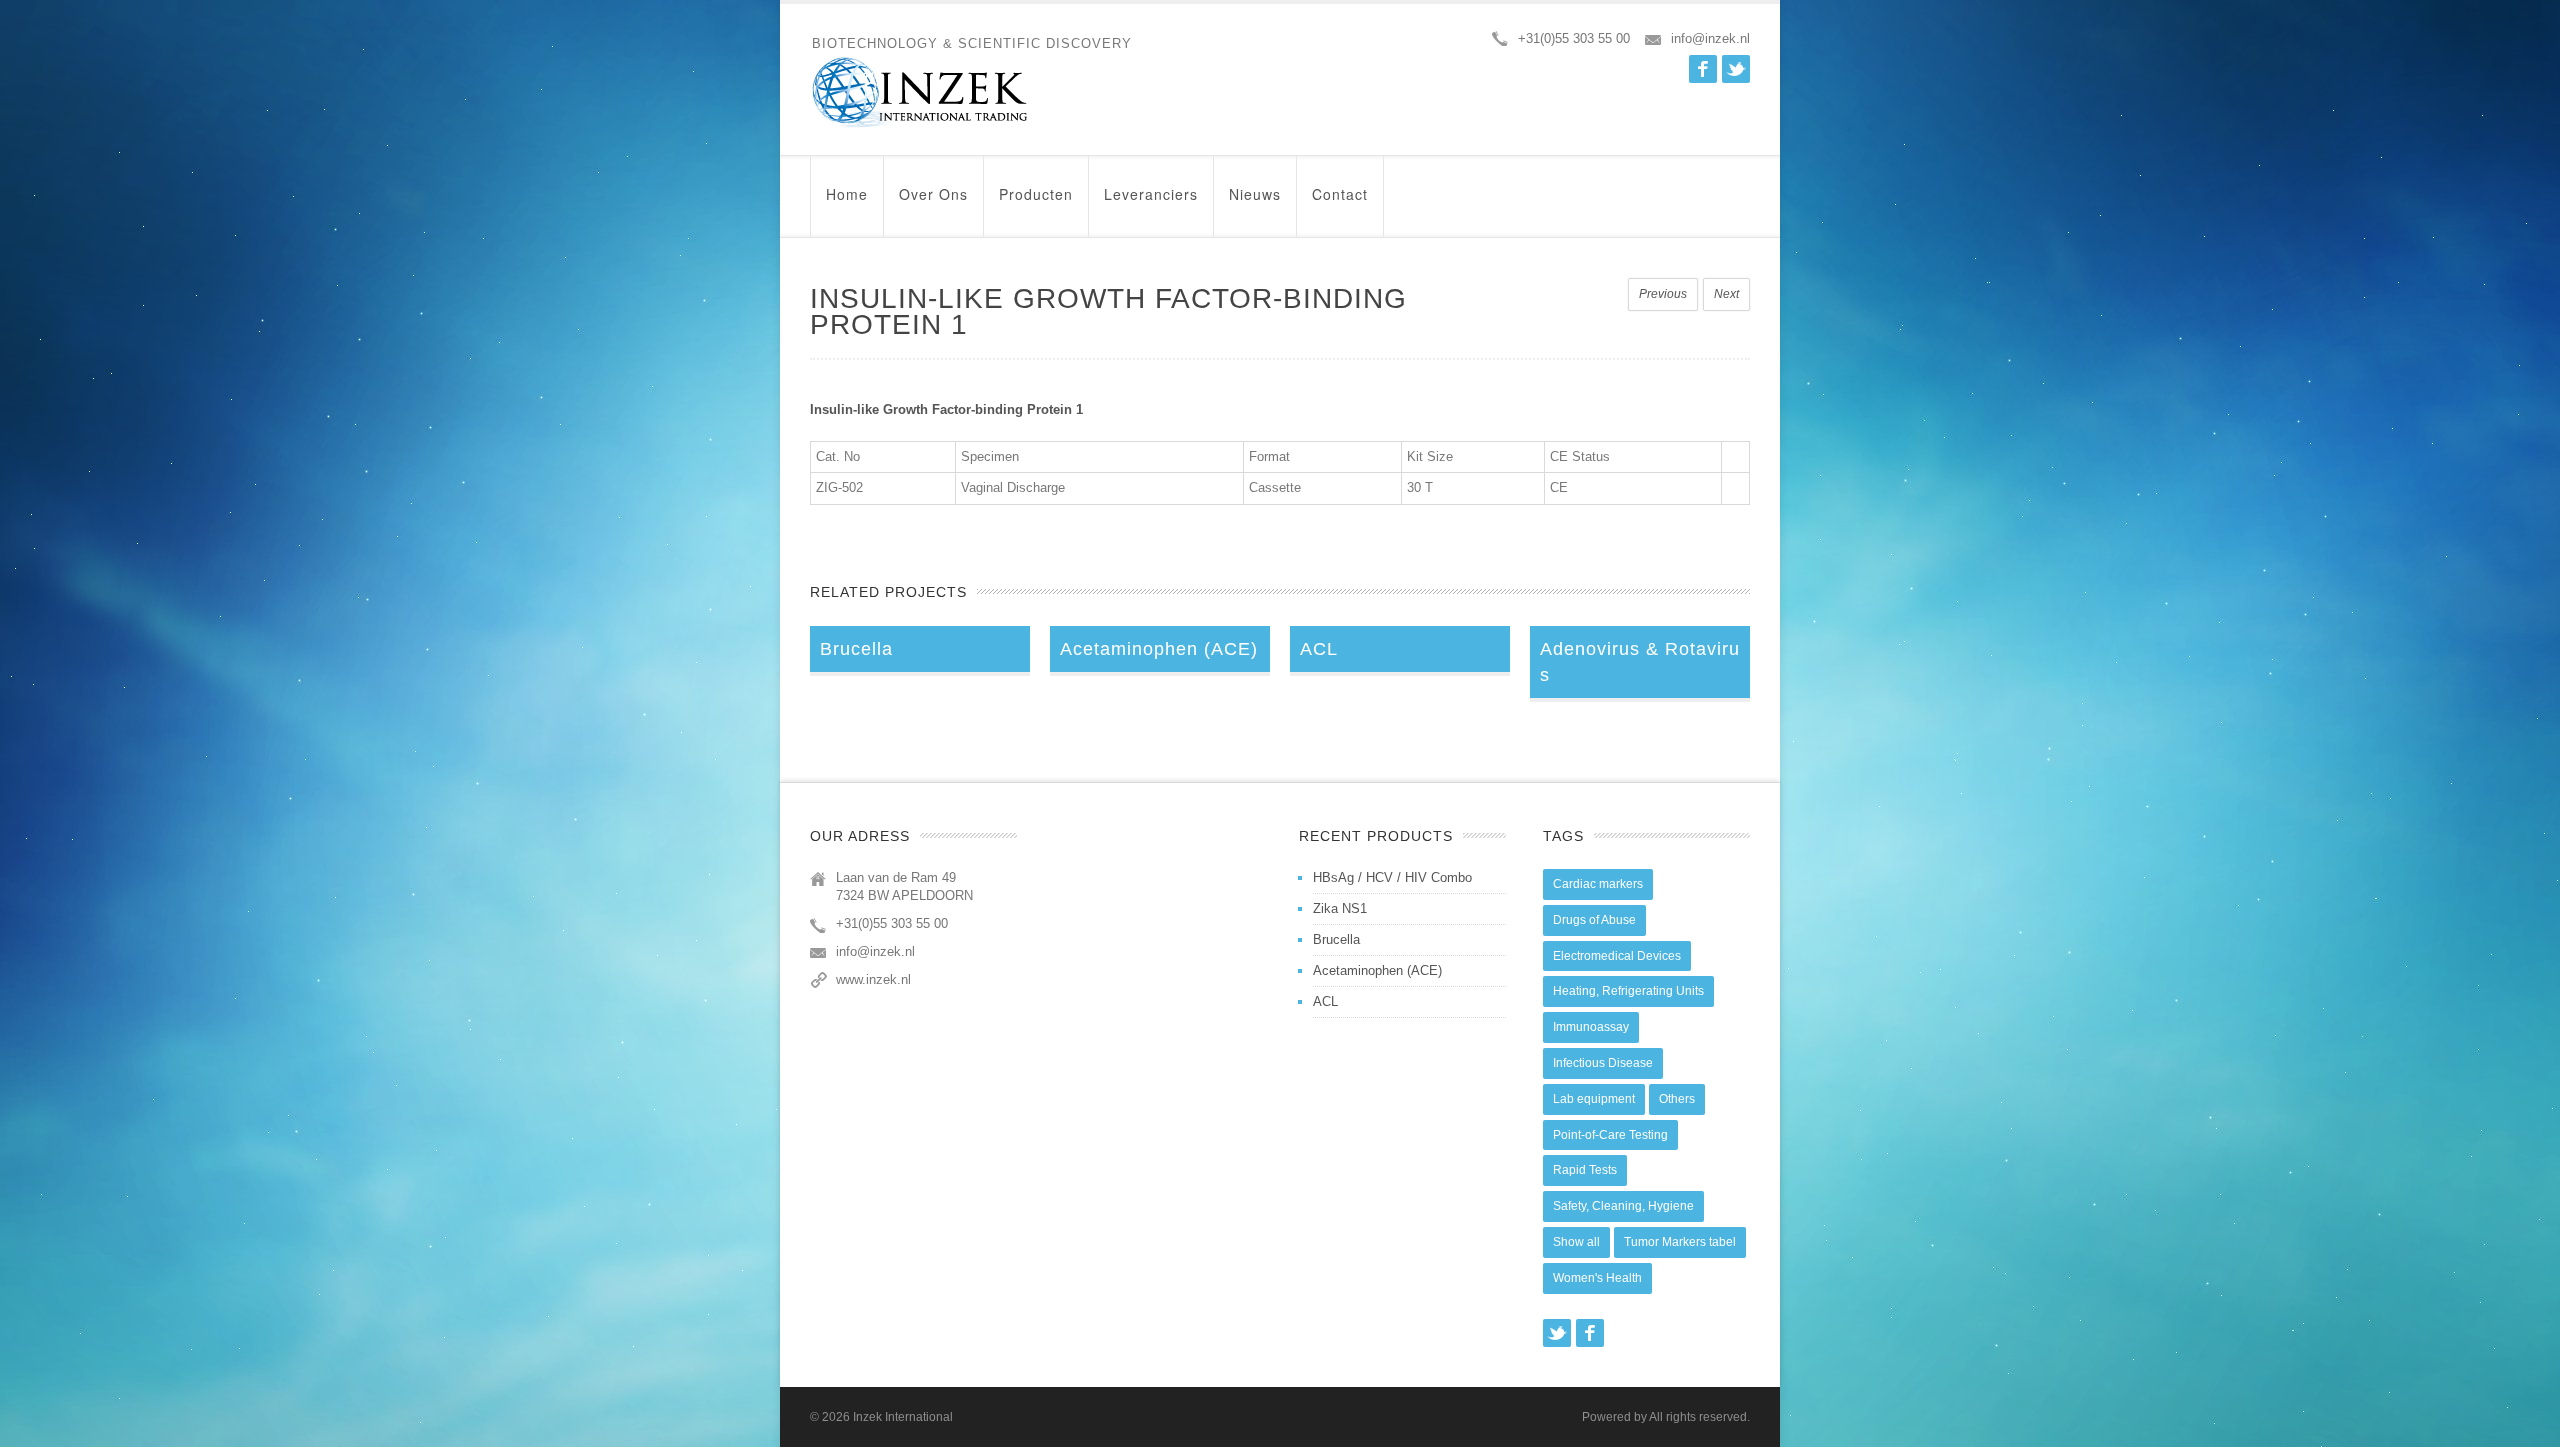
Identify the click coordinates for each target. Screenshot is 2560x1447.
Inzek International (903, 1417)
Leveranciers (1151, 194)
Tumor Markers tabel (1680, 1242)
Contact (1340, 194)
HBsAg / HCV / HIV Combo (1392, 877)
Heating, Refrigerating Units (1628, 991)
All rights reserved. (1699, 1417)
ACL (1325, 1001)
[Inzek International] (971, 92)
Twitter (1736, 69)
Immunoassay (1591, 1027)
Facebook (1703, 69)
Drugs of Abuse (1594, 920)
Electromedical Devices (1617, 956)
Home (847, 194)
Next (1726, 294)
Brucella (1336, 939)
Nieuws (1255, 194)
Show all (1576, 1242)
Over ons (933, 194)
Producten (1036, 194)
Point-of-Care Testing (1610, 1135)
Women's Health (1597, 1278)
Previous (1663, 294)
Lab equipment (1594, 1099)
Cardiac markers (1598, 884)
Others (1677, 1099)
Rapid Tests (1585, 1170)
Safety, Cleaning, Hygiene (1623, 1206)
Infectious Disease (1603, 1063)
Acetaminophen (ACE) (1377, 970)
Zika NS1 (1340, 908)
